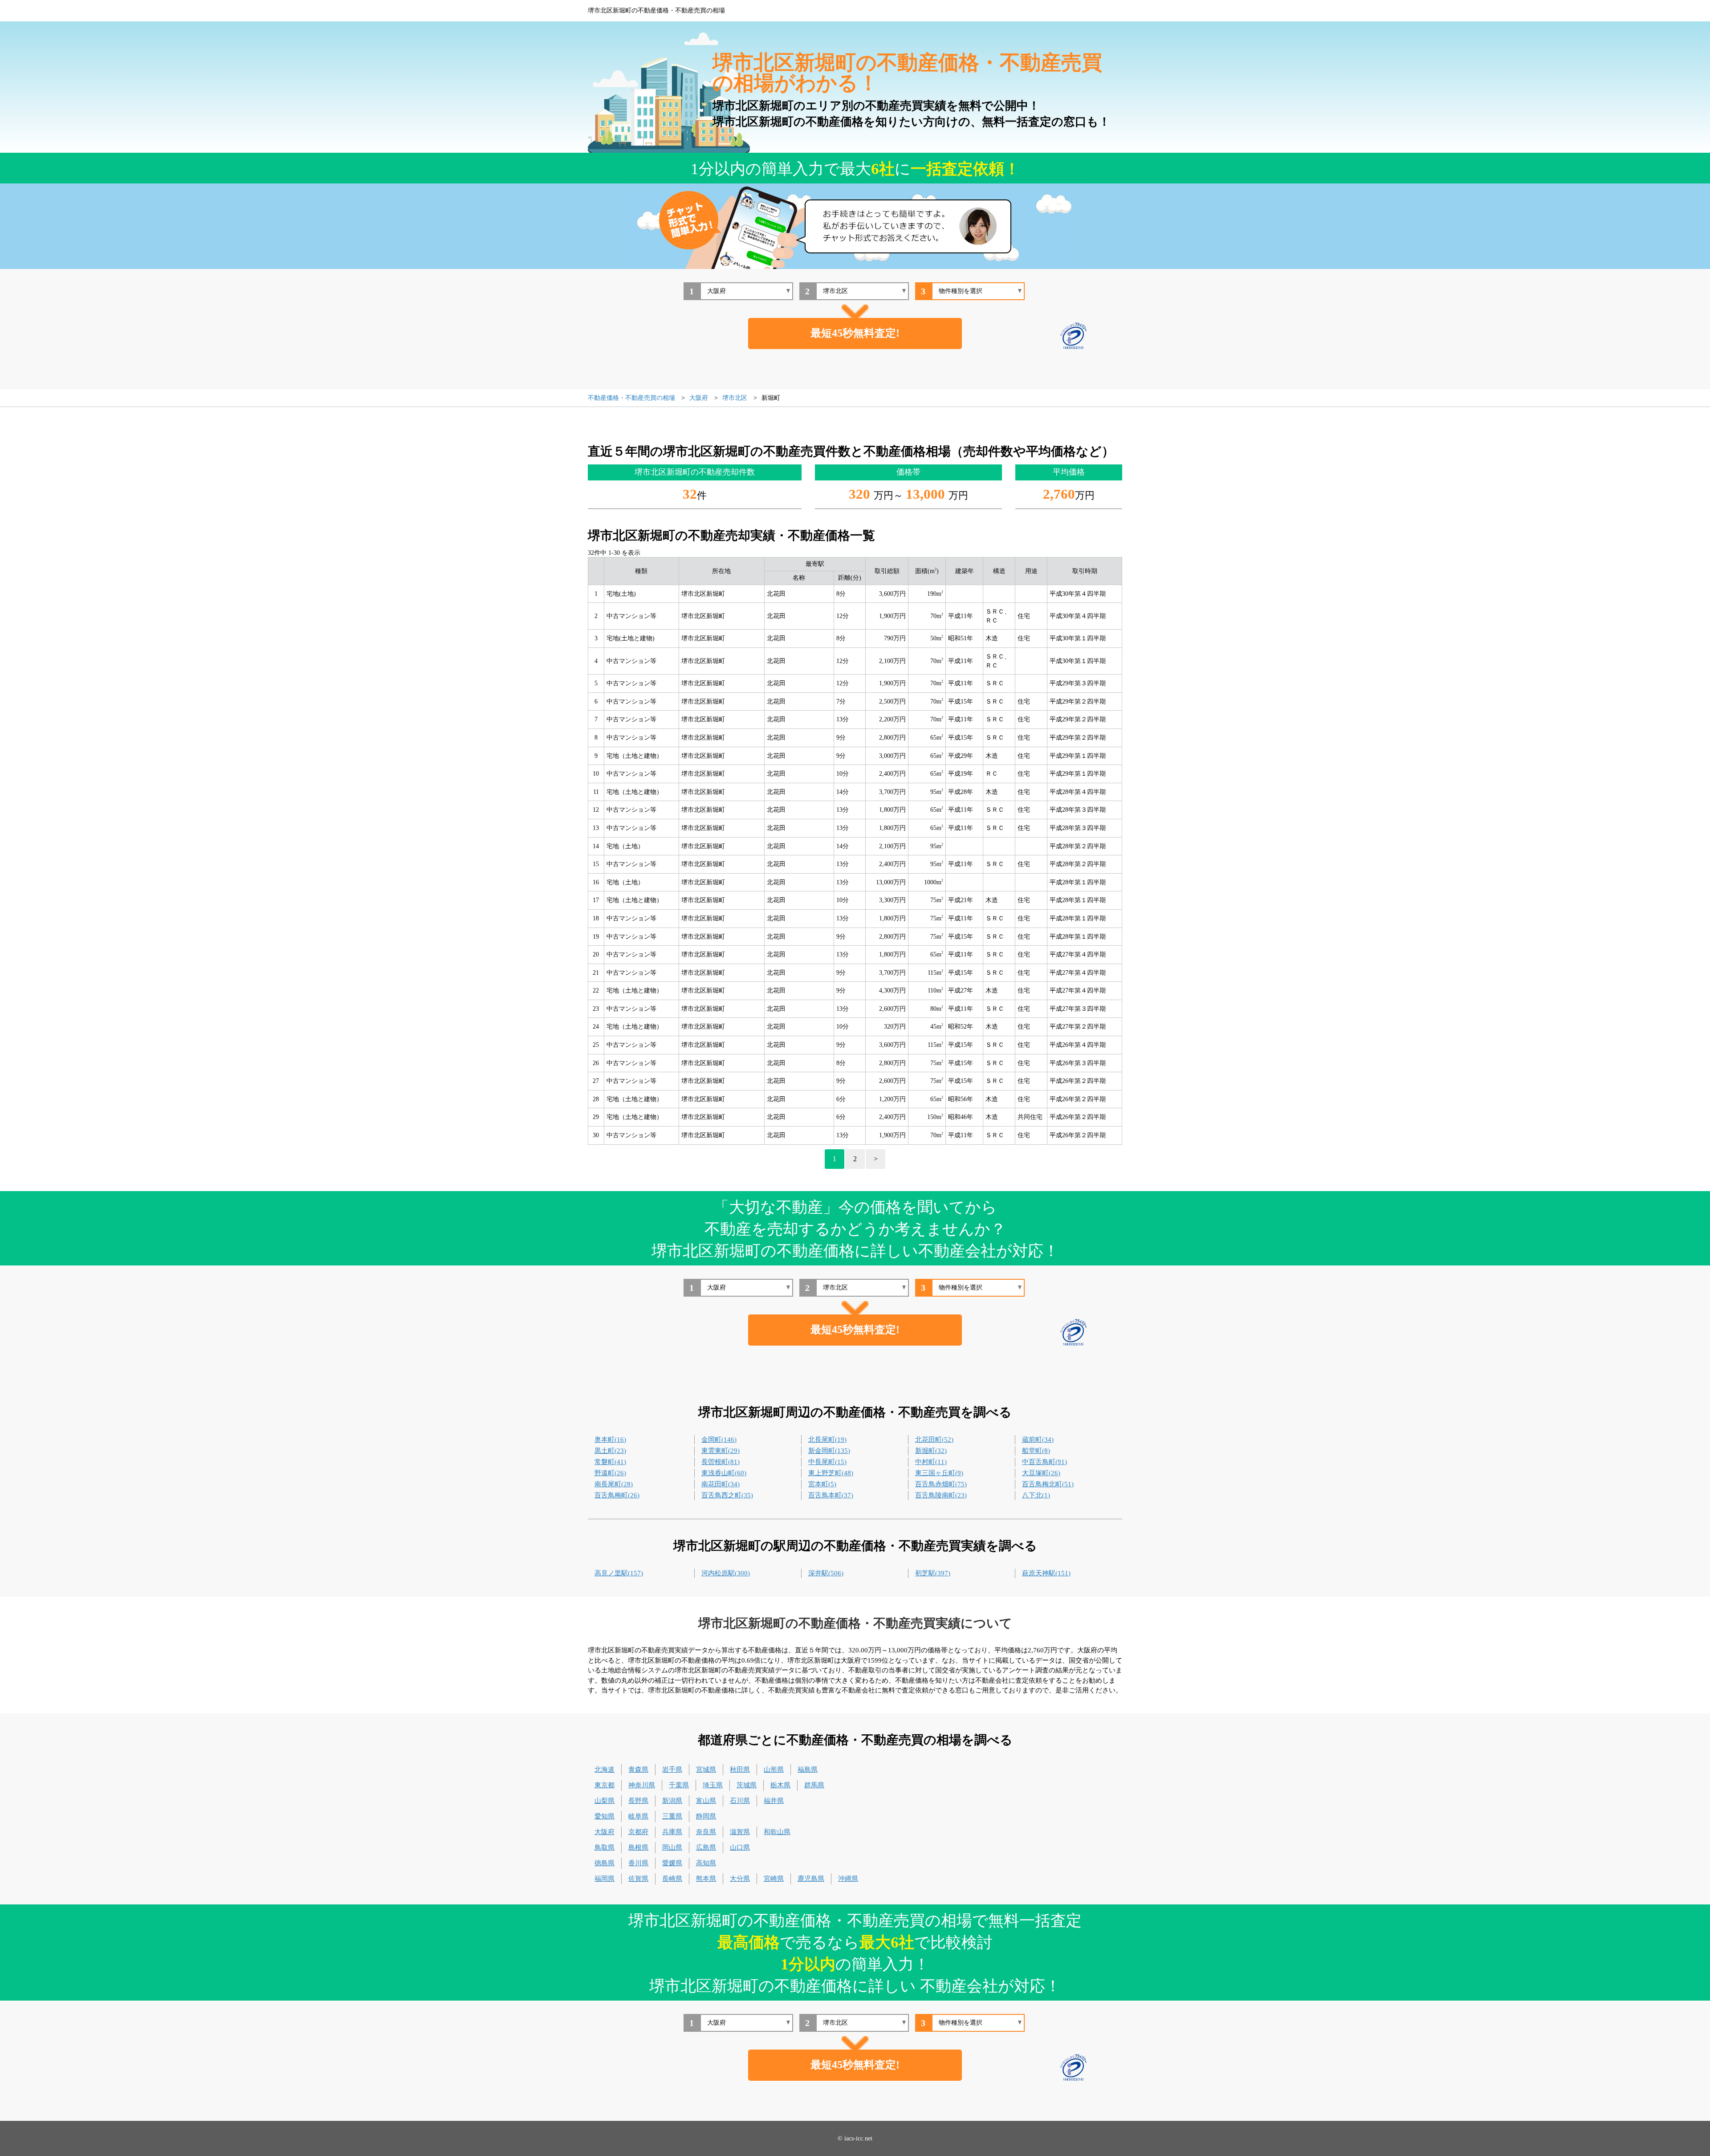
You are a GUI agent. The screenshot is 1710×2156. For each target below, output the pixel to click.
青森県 (638, 1770)
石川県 (740, 1801)
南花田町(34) (721, 1484)
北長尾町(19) (827, 1440)
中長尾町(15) (827, 1462)
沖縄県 (848, 1879)
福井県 (774, 1801)
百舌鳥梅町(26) (617, 1495)
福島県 (808, 1770)
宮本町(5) (822, 1484)
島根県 (638, 1847)
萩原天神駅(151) (1046, 1573)
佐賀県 (638, 1879)
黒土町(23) (610, 1451)
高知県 (706, 1863)
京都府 (638, 1832)
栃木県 (780, 1785)
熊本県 (706, 1879)
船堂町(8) (1036, 1451)
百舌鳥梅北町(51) (1048, 1484)
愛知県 (605, 1816)
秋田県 (740, 1770)
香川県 (638, 1863)
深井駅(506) (826, 1573)
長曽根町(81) (721, 1462)
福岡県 (605, 1879)
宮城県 (706, 1770)
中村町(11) (931, 1462)
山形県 (774, 1770)
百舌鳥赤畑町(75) (941, 1484)
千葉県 (679, 1785)
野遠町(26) (610, 1473)
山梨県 (605, 1801)
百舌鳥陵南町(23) (941, 1495)
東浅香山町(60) (724, 1473)
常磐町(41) (610, 1462)
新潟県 (672, 1801)
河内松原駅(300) (726, 1573)
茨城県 (747, 1785)
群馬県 (814, 1785)
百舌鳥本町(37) (831, 1495)
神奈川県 (642, 1785)
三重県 (672, 1816)
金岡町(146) (719, 1440)
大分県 (740, 1879)
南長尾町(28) (614, 1484)
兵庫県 (672, 1832)
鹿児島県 (811, 1879)
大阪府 (605, 1832)
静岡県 (706, 1816)
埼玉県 (713, 1785)
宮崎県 (774, 1879)
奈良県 (706, 1832)
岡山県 (672, 1847)
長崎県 (672, 1879)
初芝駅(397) (933, 1573)
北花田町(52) (934, 1440)
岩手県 (672, 1770)
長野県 (638, 1801)
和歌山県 (777, 1832)
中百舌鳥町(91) (1044, 1462)
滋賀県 (740, 1832)
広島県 (706, 1847)
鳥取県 (605, 1847)
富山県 (706, 1801)
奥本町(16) (610, 1440)
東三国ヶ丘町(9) (939, 1473)
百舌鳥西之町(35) (727, 1495)
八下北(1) (1036, 1495)
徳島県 (605, 1863)
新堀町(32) (931, 1451)
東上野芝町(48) (831, 1473)
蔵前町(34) (1038, 1440)
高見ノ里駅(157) (619, 1573)
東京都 (605, 1785)
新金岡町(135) (829, 1451)
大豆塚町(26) (1041, 1473)
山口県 (740, 1847)
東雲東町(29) (721, 1451)
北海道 (605, 1770)
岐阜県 (638, 1816)
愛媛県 (672, 1863)
